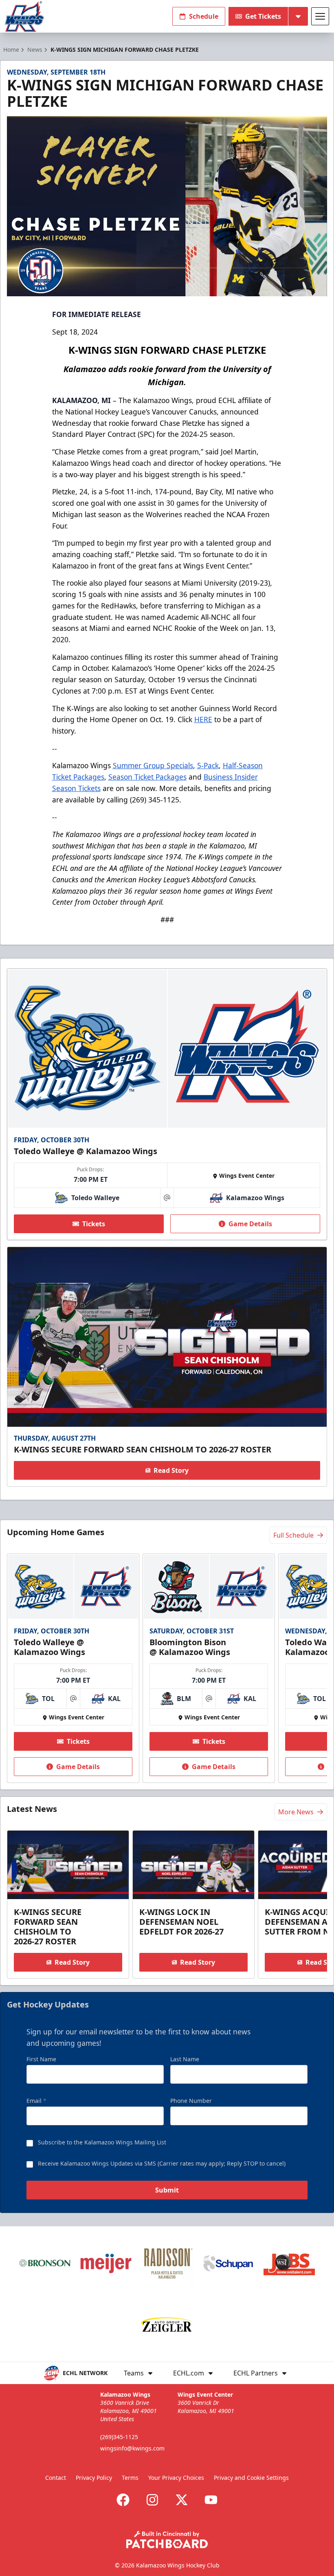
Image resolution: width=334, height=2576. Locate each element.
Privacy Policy (94, 2478)
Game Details (250, 1224)
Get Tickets (263, 16)
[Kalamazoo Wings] (24, 17)
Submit (167, 2190)
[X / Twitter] (182, 2500)
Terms (130, 2478)
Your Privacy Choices (176, 2478)
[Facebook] (123, 2500)
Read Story (171, 1470)
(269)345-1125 (119, 2437)
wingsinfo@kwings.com (132, 2448)
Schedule (204, 16)
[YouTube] (211, 2500)
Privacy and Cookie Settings (251, 2478)
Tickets (94, 1224)
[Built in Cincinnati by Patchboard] (167, 2540)
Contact (56, 2478)
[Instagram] (152, 2500)
